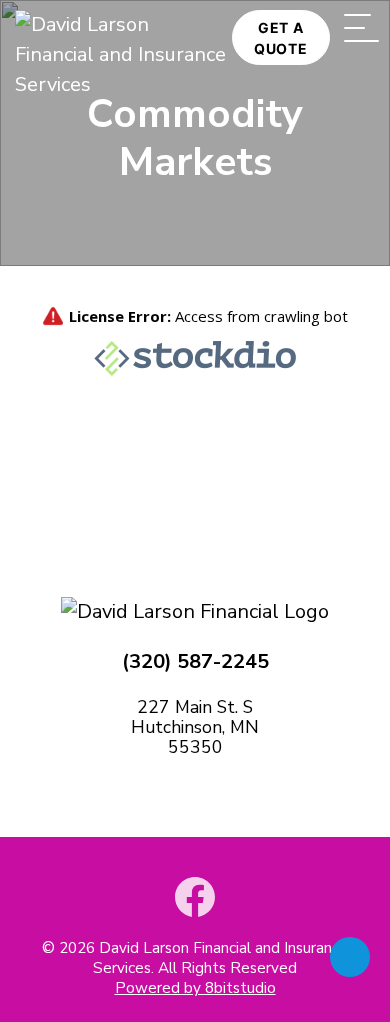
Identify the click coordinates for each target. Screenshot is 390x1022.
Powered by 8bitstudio (195, 988)
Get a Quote (281, 38)
